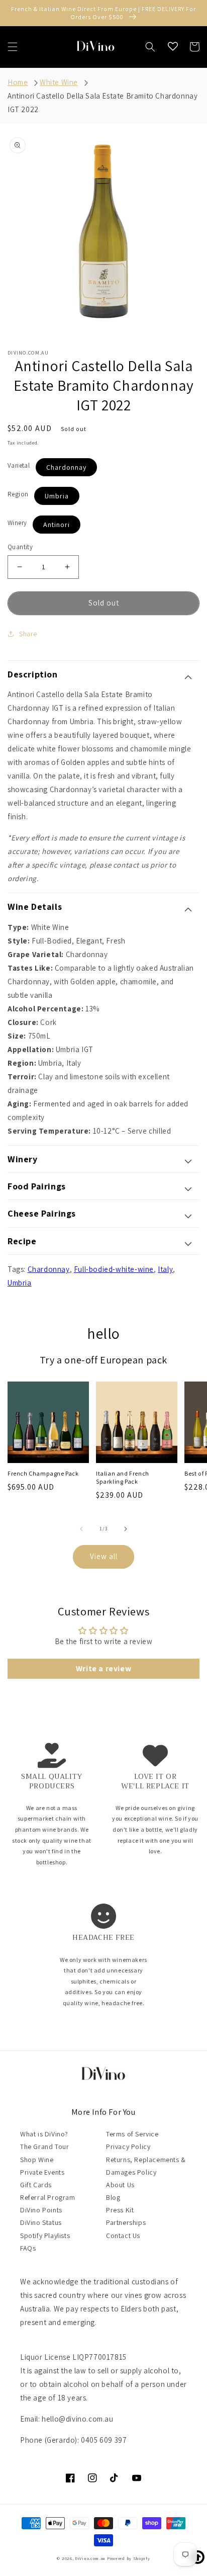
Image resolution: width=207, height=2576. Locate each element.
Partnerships (126, 2222)
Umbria (57, 496)
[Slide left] (81, 1529)
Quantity (20, 547)
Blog (113, 2197)
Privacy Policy (128, 2146)
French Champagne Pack (43, 1473)
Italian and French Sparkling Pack (123, 1477)
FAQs (28, 2248)
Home (18, 82)
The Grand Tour (44, 2146)
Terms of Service (132, 2134)
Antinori (57, 525)
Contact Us (123, 2236)
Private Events (42, 2172)
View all (104, 1556)
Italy (165, 1269)
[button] (13, 47)
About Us (120, 2185)
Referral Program (48, 2197)
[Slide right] (126, 1529)
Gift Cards (36, 2185)
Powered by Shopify (129, 2558)
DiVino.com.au (90, 2558)
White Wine (59, 82)
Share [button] (28, 634)
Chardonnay (66, 467)
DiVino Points (41, 2210)
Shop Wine (37, 2160)
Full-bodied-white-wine (114, 1269)
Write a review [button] (103, 1668)
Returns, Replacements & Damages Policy (146, 2166)
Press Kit (120, 2210)
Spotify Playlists (45, 2236)
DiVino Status (41, 2222)
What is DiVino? (44, 2134)
